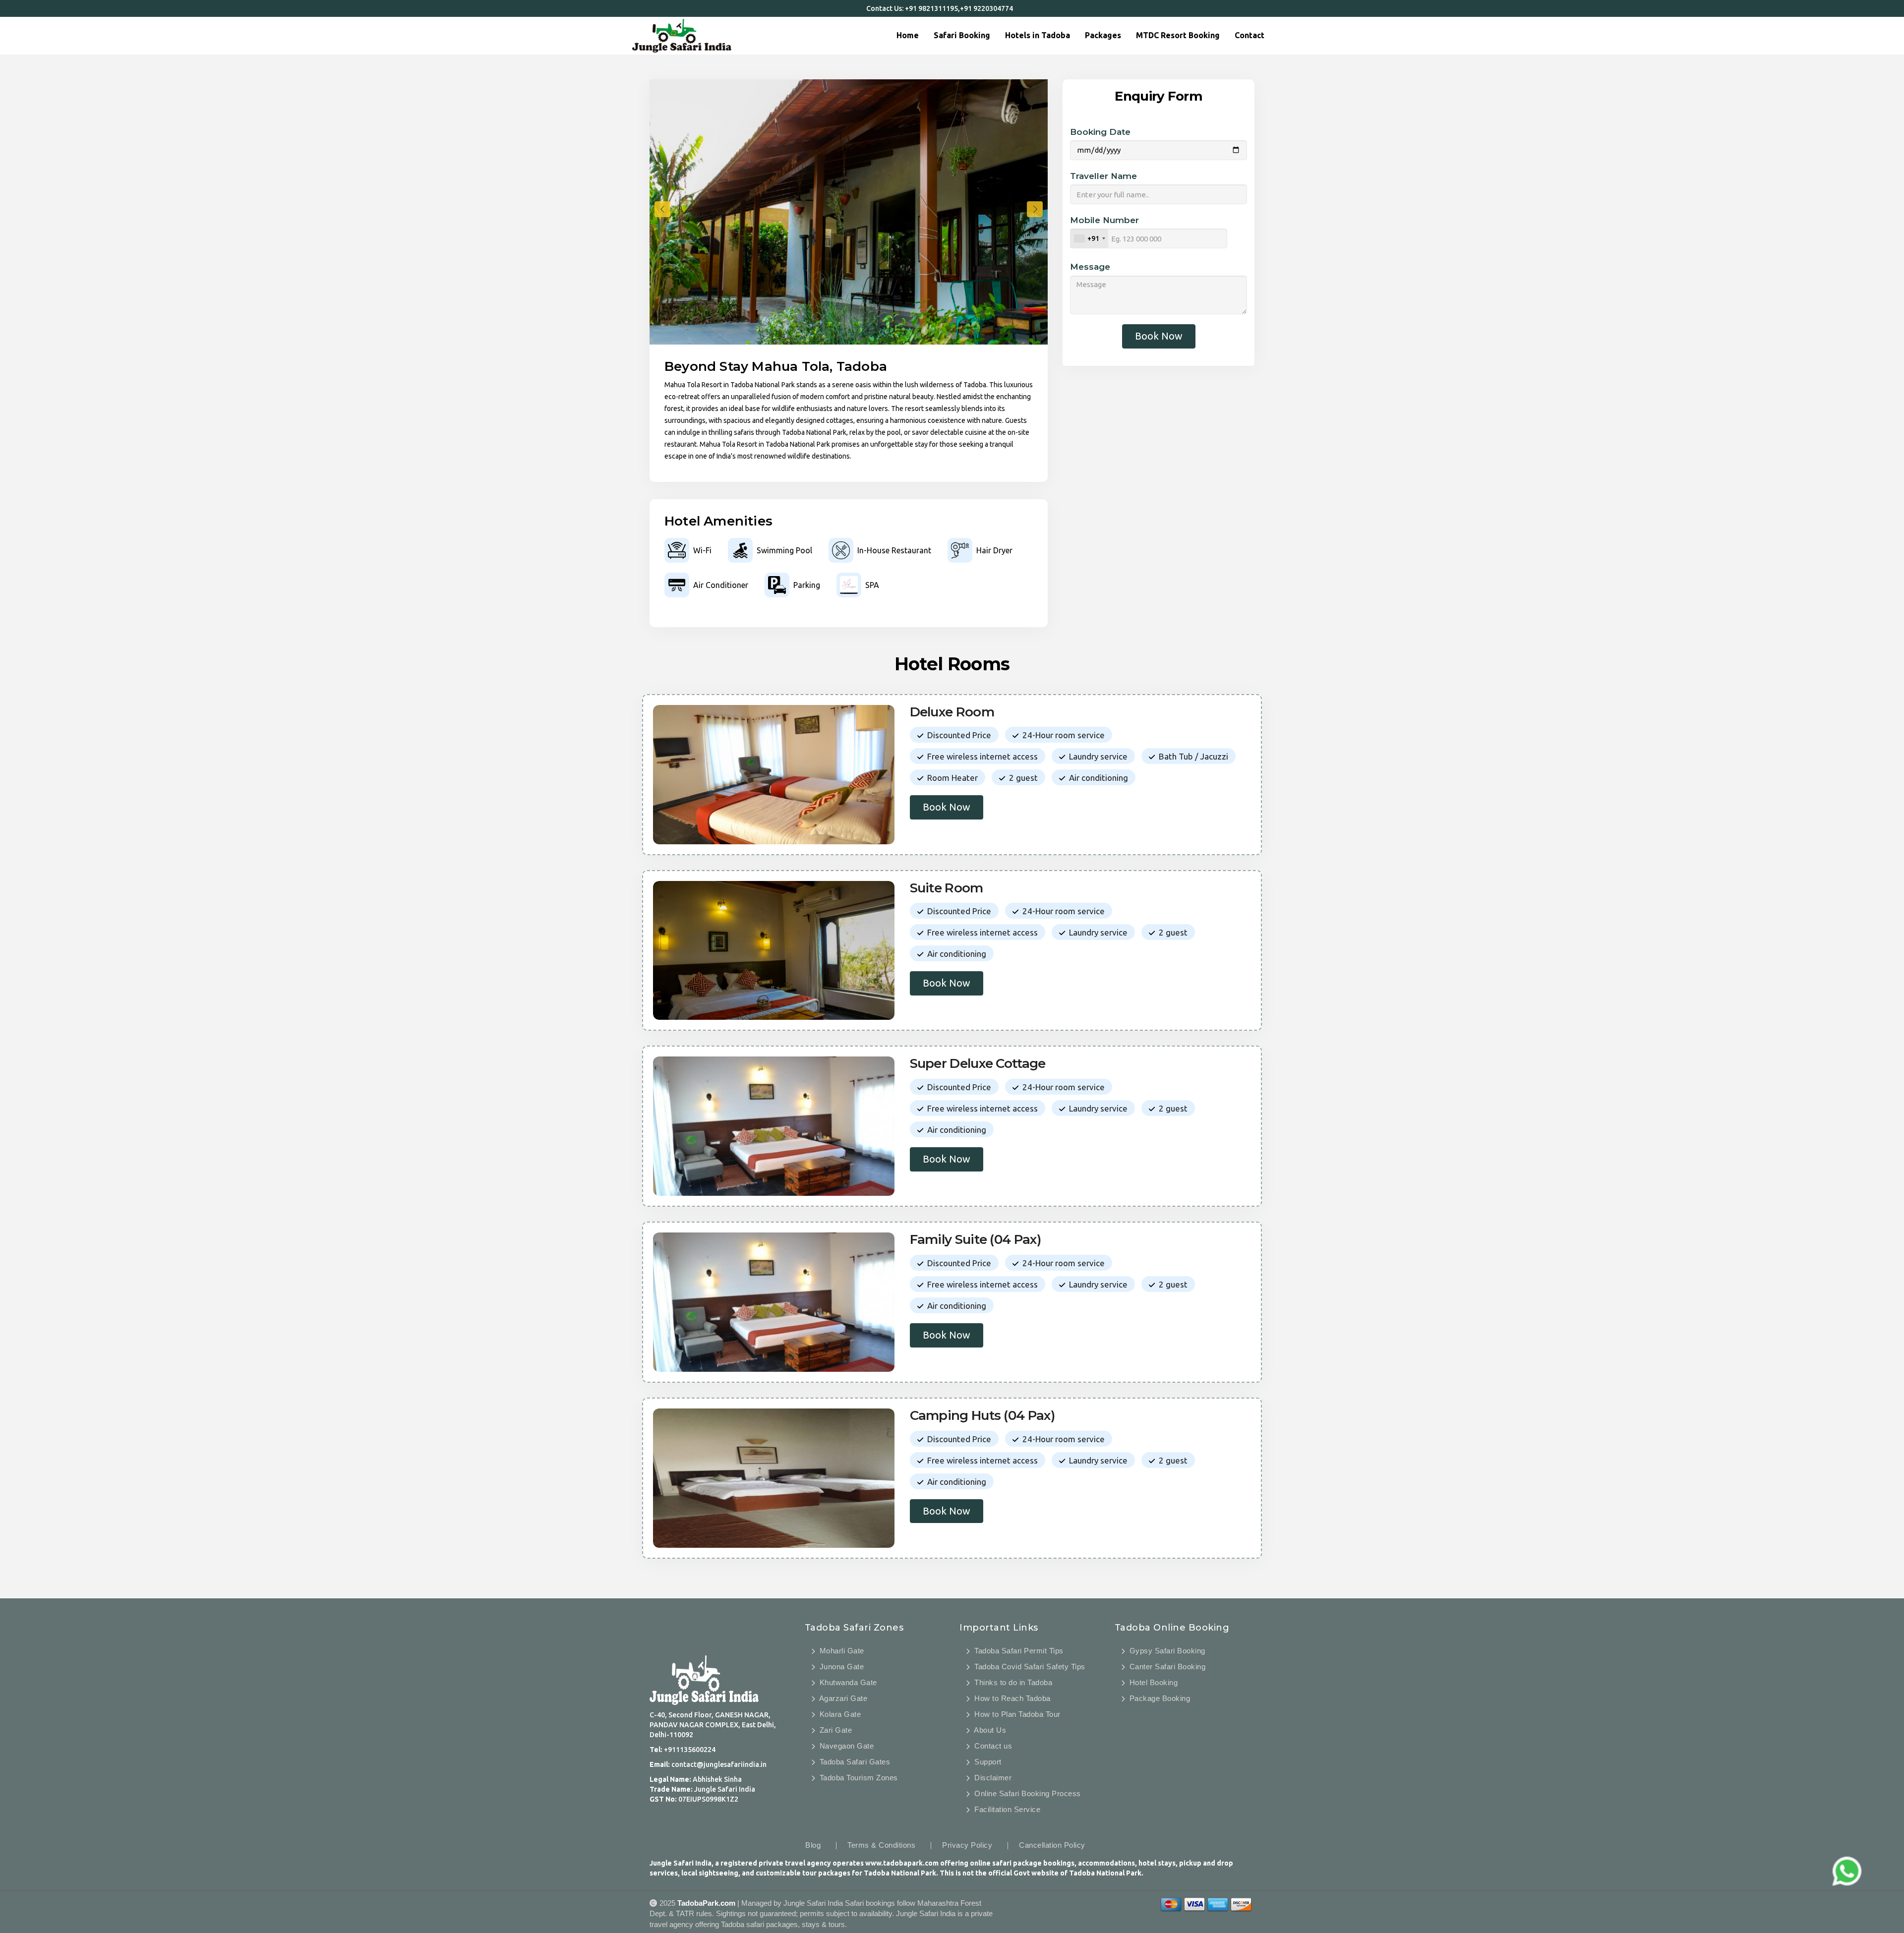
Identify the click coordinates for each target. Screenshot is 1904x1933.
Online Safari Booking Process (1027, 1793)
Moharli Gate (841, 1651)
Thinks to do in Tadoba (1012, 1682)
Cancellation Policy (1052, 1845)
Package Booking (1159, 1698)
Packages (1103, 35)
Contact (1249, 35)
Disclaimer (992, 1778)
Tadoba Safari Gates (854, 1762)
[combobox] (1089, 238)
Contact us (992, 1746)
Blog (813, 1845)
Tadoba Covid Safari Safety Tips (1029, 1667)
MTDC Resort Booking (1178, 35)
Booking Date (1100, 132)
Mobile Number (1104, 220)
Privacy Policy (967, 1845)
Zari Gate (834, 1730)
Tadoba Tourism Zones (858, 1778)
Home (908, 35)
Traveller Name (1103, 176)
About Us (989, 1730)
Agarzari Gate (842, 1698)
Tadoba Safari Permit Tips (1018, 1651)
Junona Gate (840, 1667)
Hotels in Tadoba (1038, 35)
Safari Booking (962, 35)
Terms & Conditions (881, 1845)
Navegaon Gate (845, 1746)
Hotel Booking (1152, 1682)
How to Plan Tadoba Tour (1016, 1714)
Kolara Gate (839, 1714)
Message (1090, 267)
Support (987, 1762)
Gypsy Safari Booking (1166, 1651)
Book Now (1159, 336)
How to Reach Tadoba (1011, 1698)
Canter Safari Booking (1166, 1667)
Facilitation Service (1006, 1809)
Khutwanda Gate (847, 1682)
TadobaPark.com (706, 1903)
